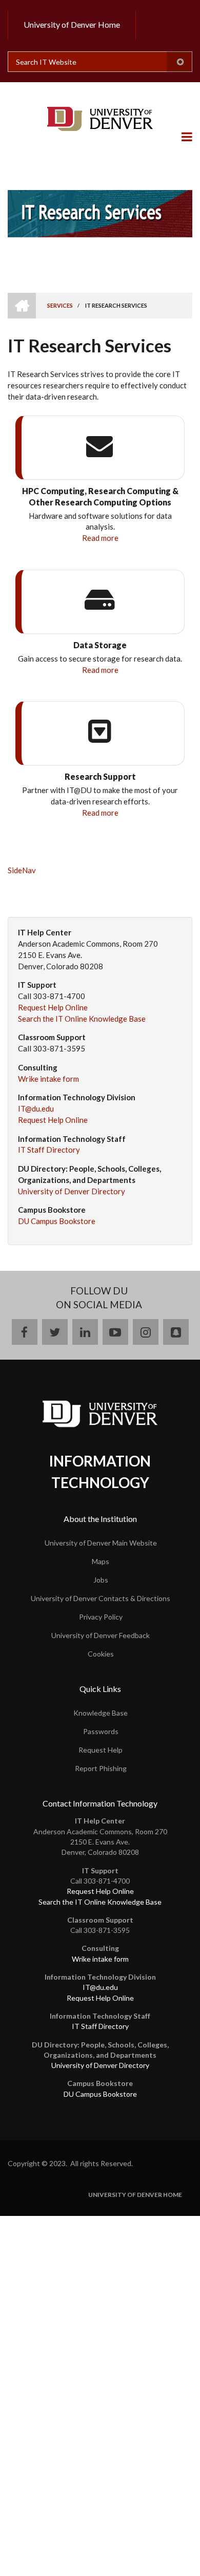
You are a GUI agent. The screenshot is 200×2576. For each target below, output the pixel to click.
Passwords (101, 1731)
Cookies (101, 1654)
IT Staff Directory (49, 1150)
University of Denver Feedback (101, 1635)
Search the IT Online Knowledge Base (82, 1019)
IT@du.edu (36, 1108)
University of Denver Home (72, 24)
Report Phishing (101, 1768)
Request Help (101, 1750)
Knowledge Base (101, 1713)
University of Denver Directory (72, 1191)
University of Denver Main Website (101, 1543)
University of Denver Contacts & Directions (101, 1598)
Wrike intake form (48, 1079)
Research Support (100, 776)
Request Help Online (53, 1007)
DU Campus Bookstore (57, 1221)
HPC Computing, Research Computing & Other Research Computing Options (100, 496)
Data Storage (100, 645)
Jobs (101, 1580)
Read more (100, 538)
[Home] (100, 119)
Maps (101, 1561)
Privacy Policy (101, 1617)
